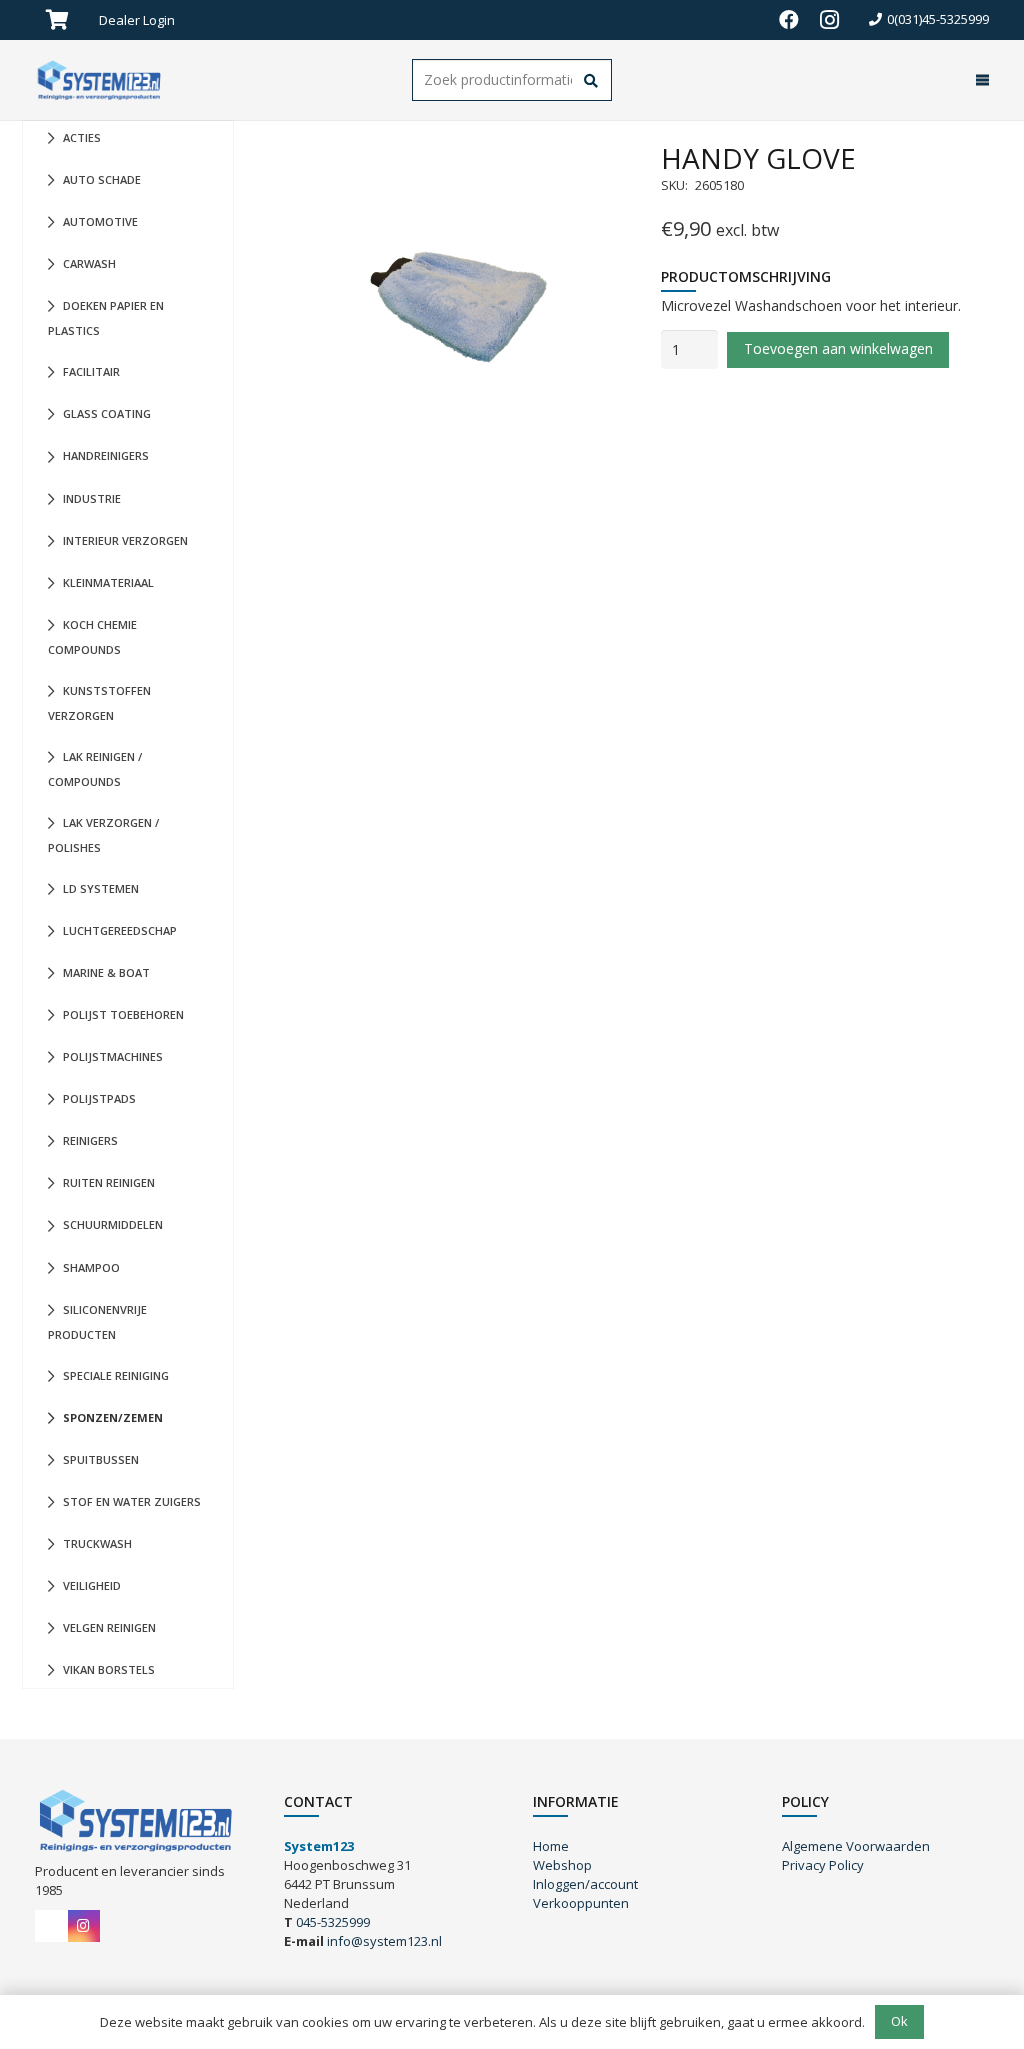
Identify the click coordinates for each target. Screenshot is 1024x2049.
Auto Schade (102, 179)
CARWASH (89, 263)
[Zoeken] (591, 81)
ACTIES (82, 137)
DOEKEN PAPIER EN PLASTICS (106, 318)
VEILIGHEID (92, 1585)
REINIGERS (90, 1140)
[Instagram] (829, 20)
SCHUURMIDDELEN (113, 1224)
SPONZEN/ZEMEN (113, 1417)
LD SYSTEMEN (101, 888)
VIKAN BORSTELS (109, 1669)
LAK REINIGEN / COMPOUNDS (95, 769)
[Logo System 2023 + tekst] (101, 80)
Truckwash (97, 1543)
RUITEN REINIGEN (109, 1182)
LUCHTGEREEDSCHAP (120, 930)
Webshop (562, 1865)
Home (551, 1846)
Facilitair (91, 371)
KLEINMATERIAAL (108, 582)
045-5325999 (333, 1922)
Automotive (100, 221)
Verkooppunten (581, 1903)
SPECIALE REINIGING (116, 1375)
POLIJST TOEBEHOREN (123, 1014)
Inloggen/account (585, 1884)
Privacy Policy (823, 1865)
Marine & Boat (106, 972)
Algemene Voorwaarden (856, 1846)
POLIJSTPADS (99, 1098)
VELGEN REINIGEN (109, 1627)
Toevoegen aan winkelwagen (838, 348)
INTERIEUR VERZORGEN (125, 540)
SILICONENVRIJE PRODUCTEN (97, 1322)
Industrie (92, 498)
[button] (183, 20)
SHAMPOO (91, 1267)
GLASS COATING (107, 413)
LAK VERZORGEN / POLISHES (103, 835)
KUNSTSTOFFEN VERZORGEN (99, 703)
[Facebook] (789, 20)
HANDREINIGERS (106, 455)
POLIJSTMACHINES (113, 1056)
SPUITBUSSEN (101, 1459)
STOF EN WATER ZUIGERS (132, 1501)
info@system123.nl (384, 1941)
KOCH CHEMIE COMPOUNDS (92, 637)
